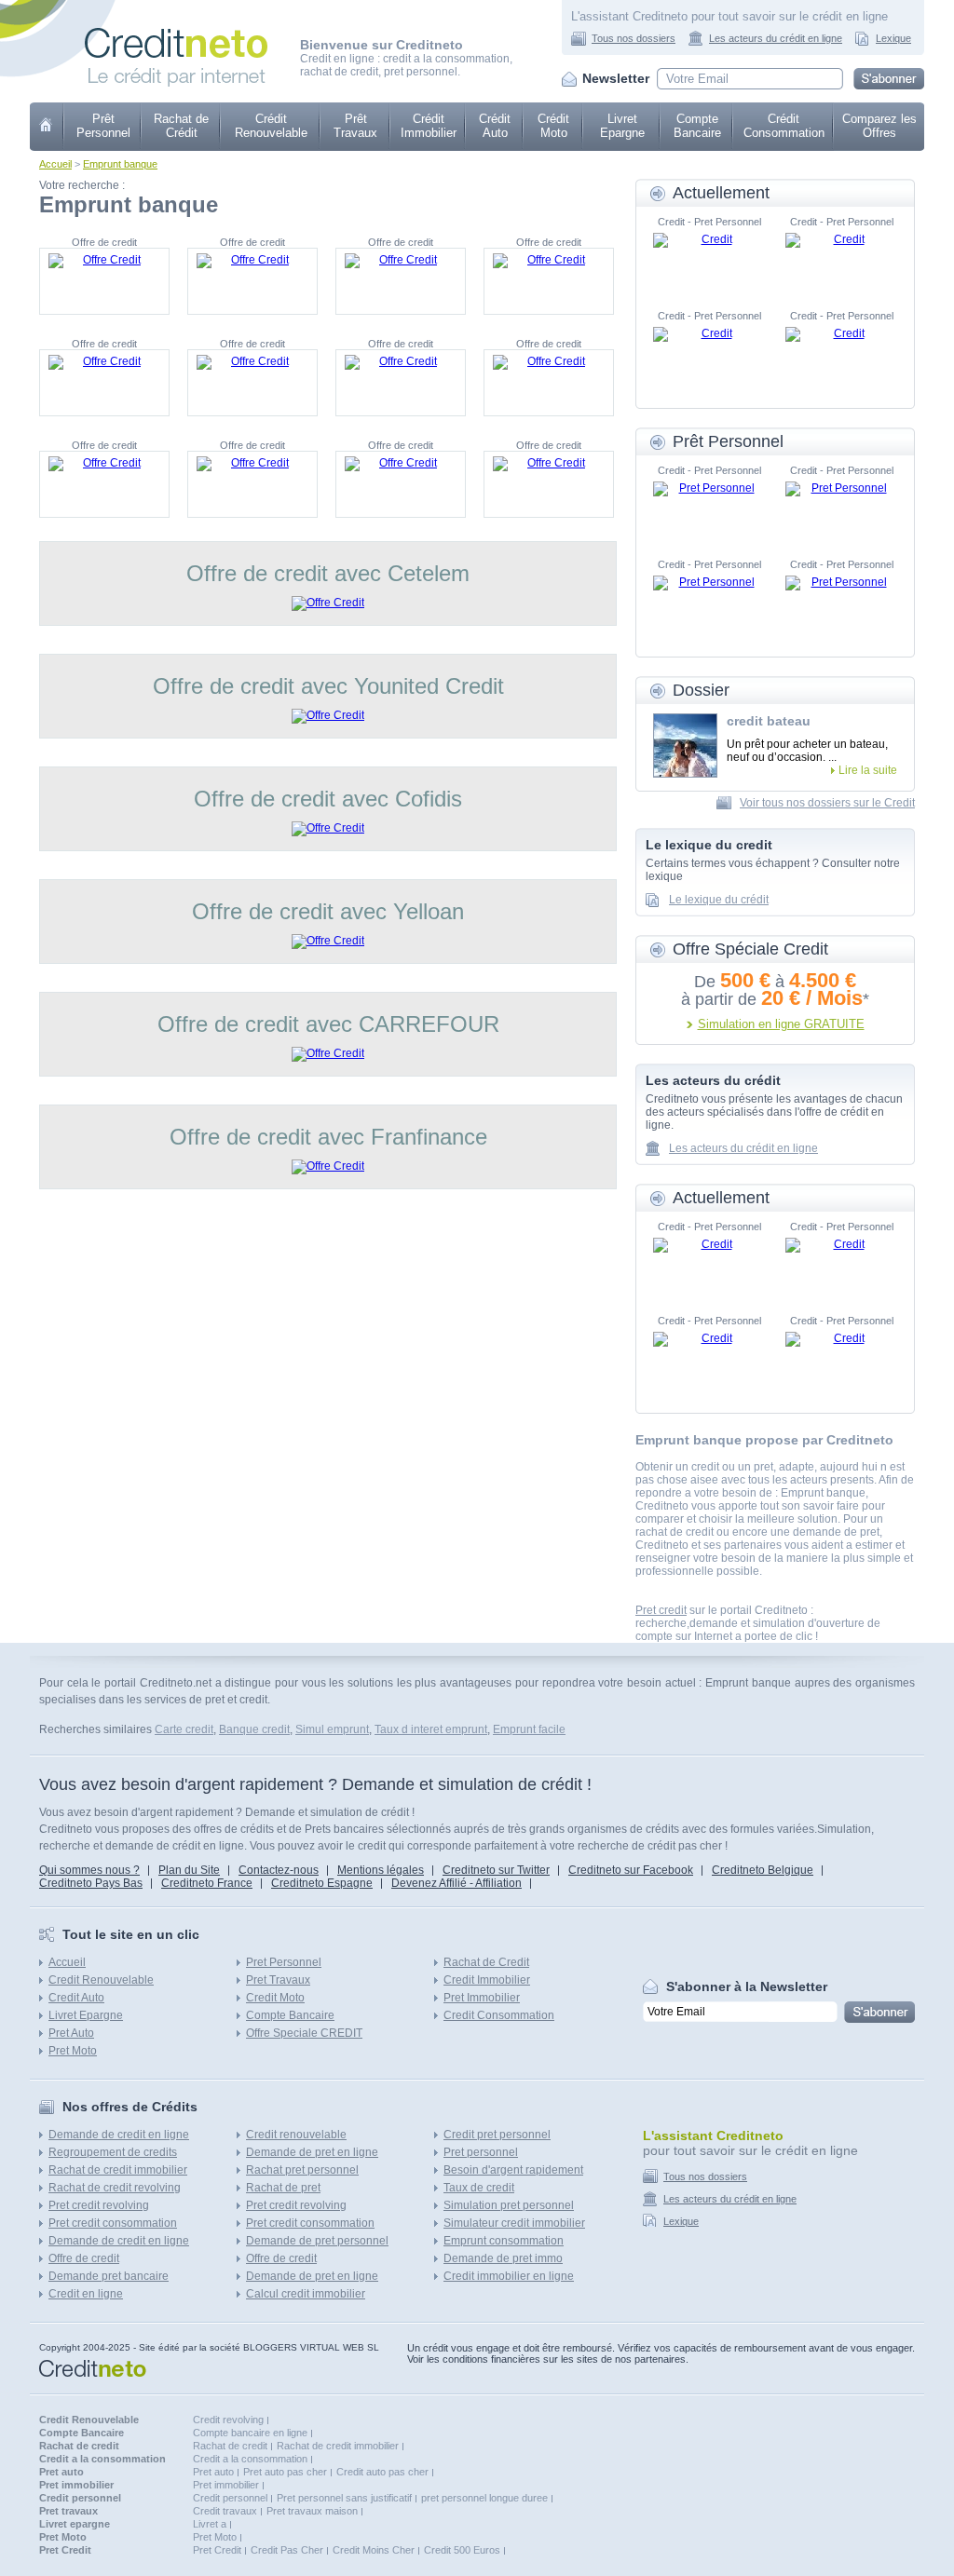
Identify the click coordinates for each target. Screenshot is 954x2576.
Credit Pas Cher (287, 2550)
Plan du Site (189, 1870)
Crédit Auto (495, 126)
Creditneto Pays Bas (91, 1883)
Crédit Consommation (784, 126)
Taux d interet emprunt (431, 1729)
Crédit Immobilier (429, 126)
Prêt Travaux (355, 126)
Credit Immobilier (487, 1980)
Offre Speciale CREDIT (304, 2033)
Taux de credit (479, 2188)
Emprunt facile (529, 1729)
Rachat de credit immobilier (118, 2170)
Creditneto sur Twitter (496, 1870)
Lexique (893, 38)
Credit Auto (76, 1998)
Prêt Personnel (103, 126)
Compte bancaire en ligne (250, 2433)
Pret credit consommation (113, 2223)
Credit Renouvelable (101, 1980)
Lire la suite (868, 770)
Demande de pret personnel (317, 2241)
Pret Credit (217, 2550)
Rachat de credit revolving (115, 2188)
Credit (47, 127)
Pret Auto (71, 2033)
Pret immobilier (226, 2485)
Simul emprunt (332, 1729)
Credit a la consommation (250, 2459)
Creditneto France (207, 1883)
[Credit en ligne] (176, 34)
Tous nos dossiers (634, 38)
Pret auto (213, 2472)
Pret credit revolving (99, 2205)
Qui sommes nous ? (89, 1870)
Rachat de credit (230, 2446)
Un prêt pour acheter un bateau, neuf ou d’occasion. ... (807, 751)
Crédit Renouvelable (271, 126)
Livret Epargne (622, 126)
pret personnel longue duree (484, 2498)
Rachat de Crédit (181, 126)
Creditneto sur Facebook (631, 1870)
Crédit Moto (553, 126)
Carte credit (184, 1729)
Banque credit (254, 1729)
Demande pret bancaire (109, 2276)
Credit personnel (230, 2498)
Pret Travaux (278, 1980)
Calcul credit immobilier (306, 2294)
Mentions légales (381, 1870)
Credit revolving (228, 2420)
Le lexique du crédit (719, 900)
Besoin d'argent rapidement (513, 2170)
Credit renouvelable (296, 2135)
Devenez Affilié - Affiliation (457, 1883)
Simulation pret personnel (509, 2205)
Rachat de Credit (486, 1962)
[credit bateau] (685, 746)
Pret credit (661, 1610)
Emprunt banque (120, 164)
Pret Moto (73, 2051)
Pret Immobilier (482, 1998)
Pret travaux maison (312, 2511)
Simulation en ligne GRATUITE (781, 1024)
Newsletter (616, 78)
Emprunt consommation (504, 2241)
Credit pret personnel (497, 2135)
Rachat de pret (283, 2188)
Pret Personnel (284, 1962)
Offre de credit (84, 2258)
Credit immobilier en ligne (509, 2276)
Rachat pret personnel (302, 2170)
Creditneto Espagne (322, 1883)
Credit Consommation (499, 2015)
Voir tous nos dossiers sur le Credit (827, 803)
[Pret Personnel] (709, 509)
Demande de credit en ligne (119, 2135)
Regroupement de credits (113, 2152)
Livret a (210, 2524)
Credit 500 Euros (462, 2550)
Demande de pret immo (503, 2258)
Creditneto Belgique (763, 1870)
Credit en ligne (86, 2294)
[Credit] (709, 261)
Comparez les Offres (879, 126)
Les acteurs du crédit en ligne (776, 38)
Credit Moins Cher (374, 2550)
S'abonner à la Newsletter (747, 1986)
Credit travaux (225, 2511)
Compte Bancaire (697, 126)
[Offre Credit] (104, 281)
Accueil (55, 164)
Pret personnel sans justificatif (344, 2498)
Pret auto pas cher (285, 2472)
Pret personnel (481, 2152)
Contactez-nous (279, 1870)
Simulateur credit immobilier (514, 2223)
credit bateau (769, 721)
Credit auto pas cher (382, 2472)
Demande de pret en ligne (312, 2152)
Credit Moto (275, 1998)
